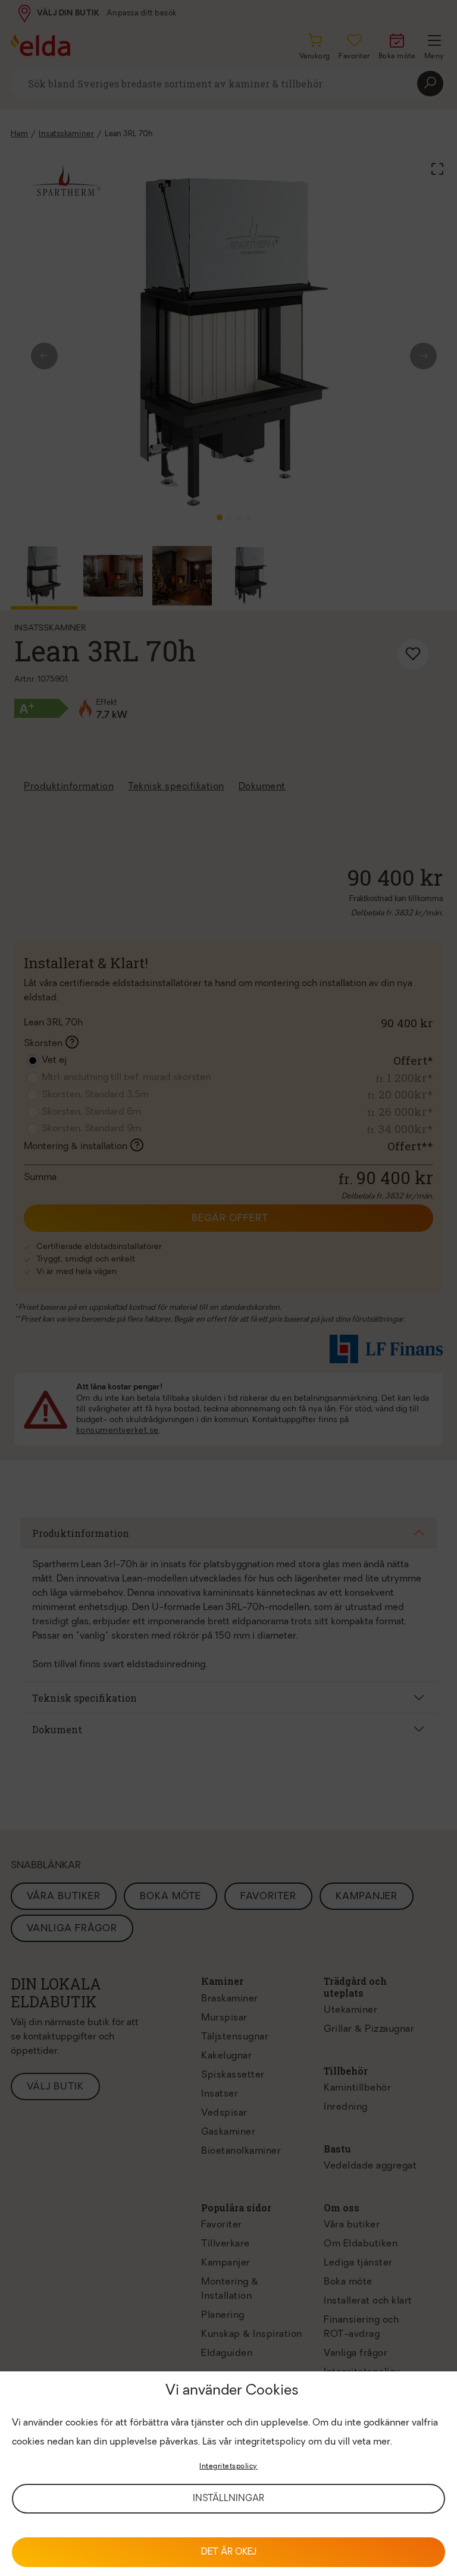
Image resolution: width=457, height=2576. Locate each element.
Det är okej (229, 2553)
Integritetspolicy (228, 2467)
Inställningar (228, 2499)
